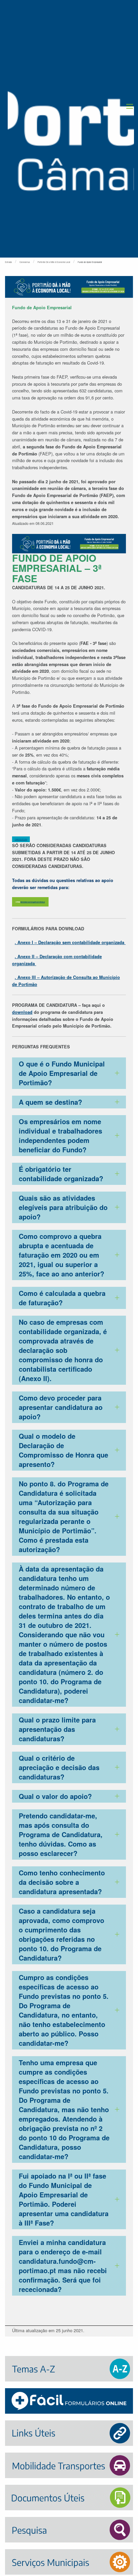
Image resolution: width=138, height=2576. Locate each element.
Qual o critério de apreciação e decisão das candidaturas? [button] (59, 1767)
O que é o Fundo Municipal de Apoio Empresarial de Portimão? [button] (62, 1073)
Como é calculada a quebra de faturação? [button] (62, 1298)
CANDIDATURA (21, 839)
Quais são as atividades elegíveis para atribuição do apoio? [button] (63, 1207)
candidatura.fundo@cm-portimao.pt (33, 902)
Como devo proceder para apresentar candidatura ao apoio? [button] (61, 1407)
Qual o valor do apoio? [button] (55, 1796)
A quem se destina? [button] (50, 1102)
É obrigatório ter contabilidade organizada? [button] (61, 1174)
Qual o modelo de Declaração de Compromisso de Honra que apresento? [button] (63, 1450)
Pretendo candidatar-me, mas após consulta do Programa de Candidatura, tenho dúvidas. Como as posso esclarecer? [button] (61, 1834)
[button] (130, 106)
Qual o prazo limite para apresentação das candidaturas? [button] (57, 1729)
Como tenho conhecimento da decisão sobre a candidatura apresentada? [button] (62, 1882)
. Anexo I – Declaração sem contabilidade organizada (70, 942)
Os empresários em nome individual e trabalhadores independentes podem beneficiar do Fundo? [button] (60, 1135)
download (22, 1012)
